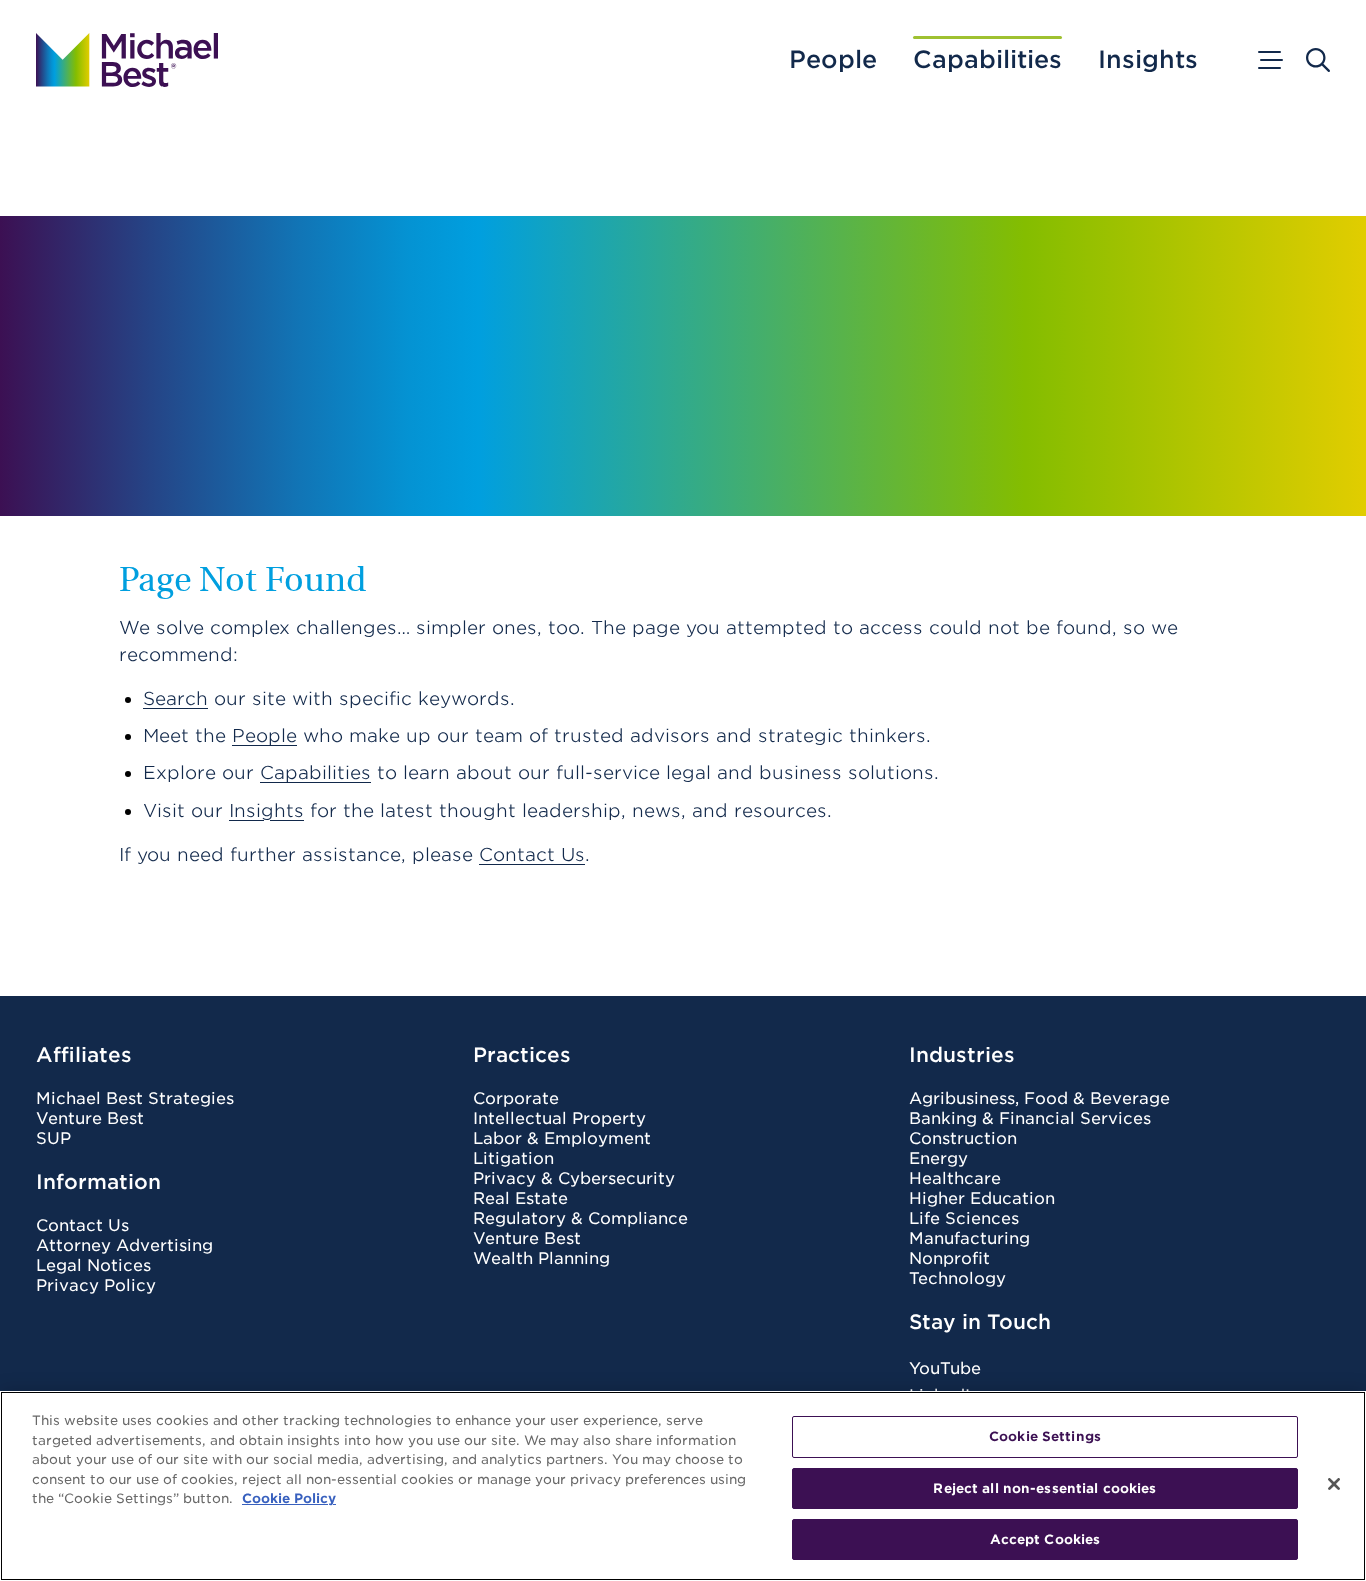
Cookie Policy (289, 1498)
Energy (938, 1159)
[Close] (1334, 1484)
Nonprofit (949, 1259)
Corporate (516, 1099)
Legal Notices (93, 1266)
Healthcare (955, 1179)
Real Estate (520, 1199)
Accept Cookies (1045, 1539)
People (833, 60)
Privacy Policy (96, 1286)
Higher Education (982, 1199)
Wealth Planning (541, 1259)
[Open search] (1318, 60)
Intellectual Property (559, 1119)
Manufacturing (969, 1239)
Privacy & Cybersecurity (574, 1179)
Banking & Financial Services (1030, 1119)
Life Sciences (964, 1219)
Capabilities (987, 60)
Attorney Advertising (124, 1246)
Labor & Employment (562, 1139)
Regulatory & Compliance (580, 1219)
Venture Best (90, 1119)
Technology (957, 1279)
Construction (963, 1139)
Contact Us (532, 854)
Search (175, 698)
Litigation (513, 1159)
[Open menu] (1269, 60)
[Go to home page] (127, 60)
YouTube (945, 1368)
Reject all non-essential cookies (1044, 1488)
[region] (683, 1486)
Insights (1148, 60)
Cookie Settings (1045, 1436)
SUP (53, 1139)
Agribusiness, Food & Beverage (1039, 1099)
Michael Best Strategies (135, 1099)
